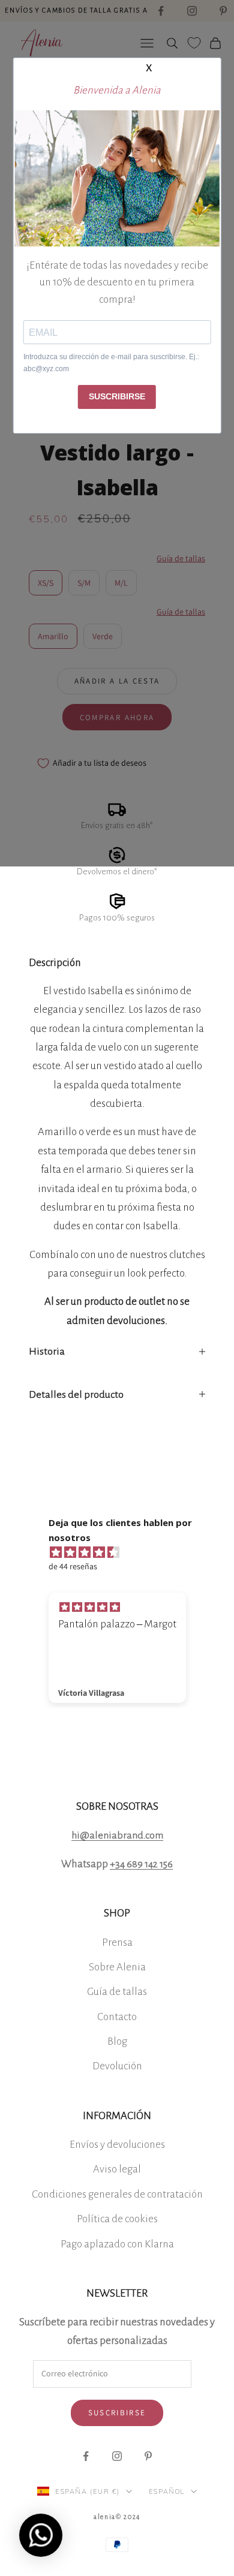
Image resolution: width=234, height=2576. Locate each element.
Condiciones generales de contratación (117, 2194)
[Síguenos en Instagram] (117, 2456)
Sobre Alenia (117, 1967)
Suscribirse (117, 2413)
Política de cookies (117, 2219)
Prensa (117, 1942)
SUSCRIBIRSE (117, 396)
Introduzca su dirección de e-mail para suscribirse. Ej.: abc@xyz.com (111, 363)
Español (167, 2491)
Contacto (117, 2017)
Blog (117, 2041)
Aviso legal (117, 2169)
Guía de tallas (117, 1992)
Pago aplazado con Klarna (117, 2244)
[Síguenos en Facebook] (86, 2456)
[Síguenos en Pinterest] (148, 2456)
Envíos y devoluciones (117, 2145)
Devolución (117, 2066)
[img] (123, 1552)
